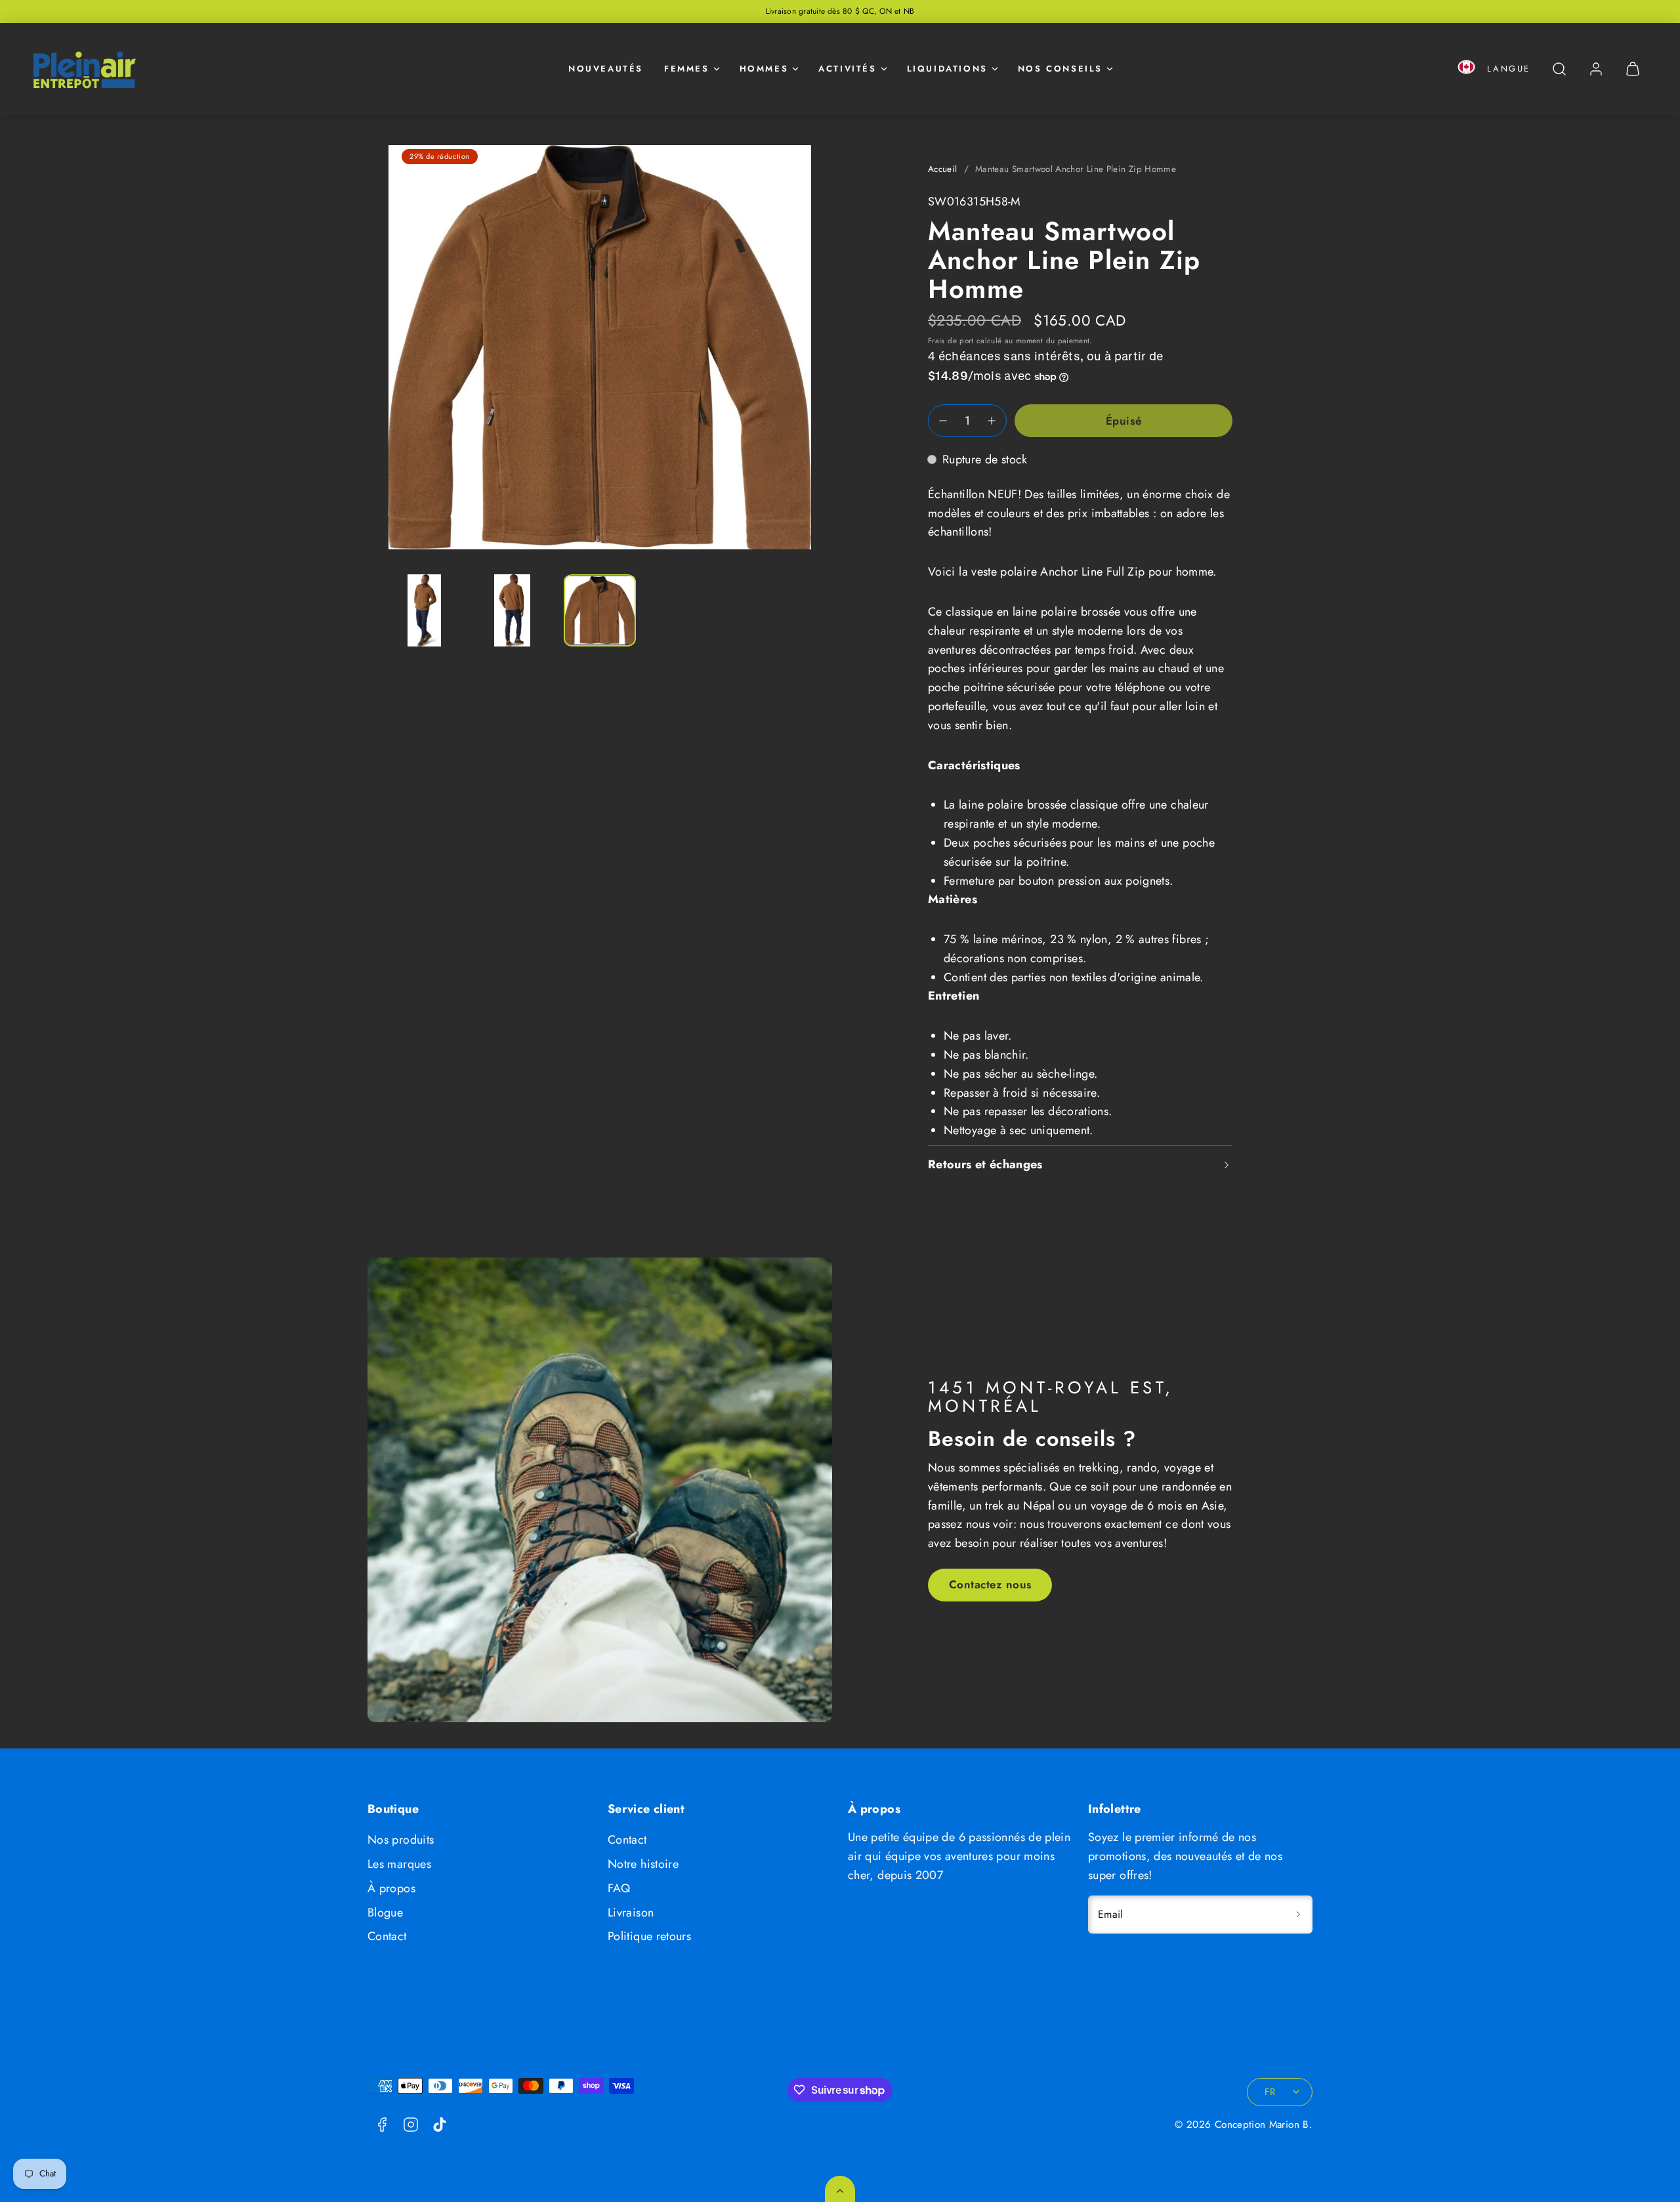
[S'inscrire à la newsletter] (1298, 1915)
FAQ (619, 1888)
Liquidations (947, 69)
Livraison (631, 1913)
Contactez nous (990, 1584)
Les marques (399, 1864)
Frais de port (951, 340)
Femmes (687, 69)
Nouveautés (606, 69)
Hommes (764, 69)
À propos (391, 1888)
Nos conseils (1060, 69)
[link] (1596, 69)
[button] (1466, 69)
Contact (387, 1936)
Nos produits (401, 1840)
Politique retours (649, 1936)
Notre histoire (643, 1864)
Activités (847, 69)
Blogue (385, 1913)
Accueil (943, 169)
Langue (1509, 69)
